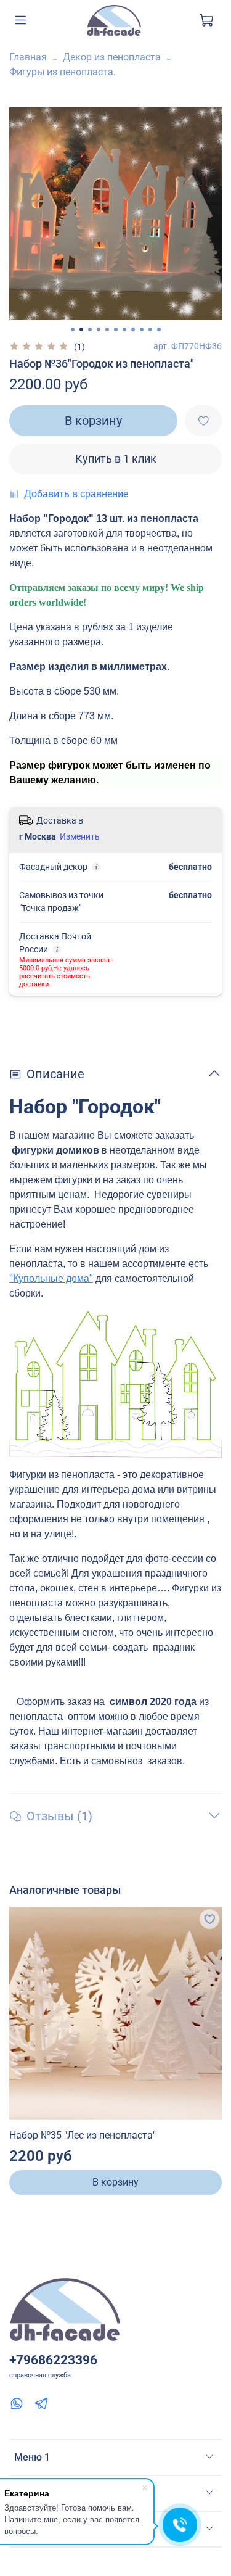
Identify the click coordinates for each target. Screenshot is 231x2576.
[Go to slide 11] (159, 329)
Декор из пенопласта (112, 57)
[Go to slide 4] (99, 329)
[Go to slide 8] (133, 329)
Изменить (80, 836)
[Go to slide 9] (142, 329)
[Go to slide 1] (73, 329)
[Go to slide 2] (81, 329)
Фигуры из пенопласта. (63, 72)
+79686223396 (53, 2360)
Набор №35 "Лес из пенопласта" (83, 2135)
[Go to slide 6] (116, 329)
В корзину (115, 2182)
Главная (28, 57)
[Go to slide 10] (150, 329)
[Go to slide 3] (90, 329)
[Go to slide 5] (107, 329)
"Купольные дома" (51, 1278)
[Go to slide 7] (124, 329)
